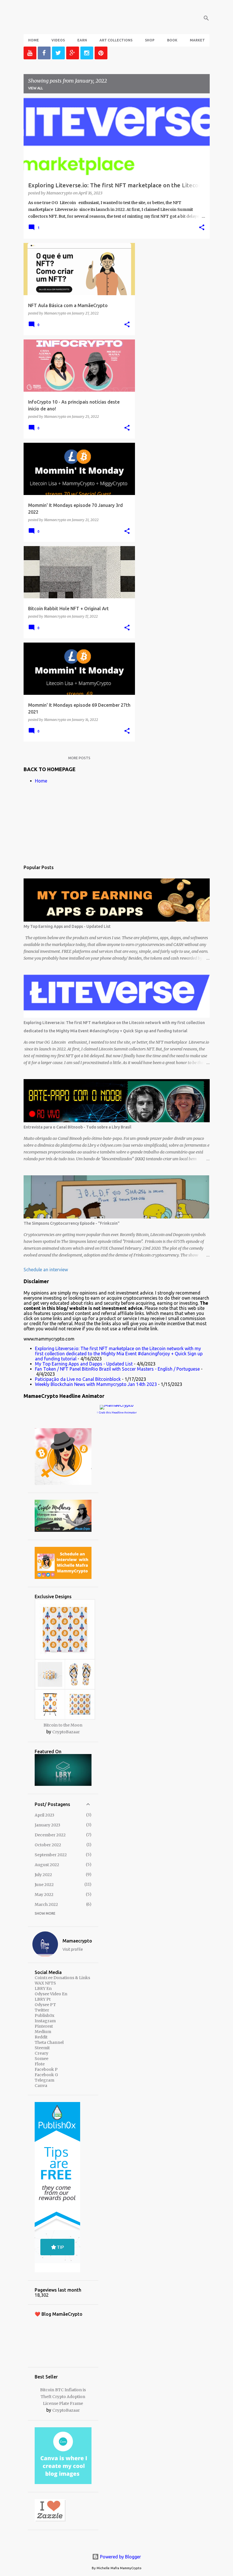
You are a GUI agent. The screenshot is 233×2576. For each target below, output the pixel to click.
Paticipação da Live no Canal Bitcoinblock (78, 1379)
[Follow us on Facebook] (44, 53)
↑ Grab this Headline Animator (117, 1412)
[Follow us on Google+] (73, 53)
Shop (150, 40)
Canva (41, 2086)
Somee (41, 2059)
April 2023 (44, 1815)
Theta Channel (49, 2042)
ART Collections (116, 40)
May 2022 (44, 1895)
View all (36, 88)
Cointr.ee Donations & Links (62, 1978)
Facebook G (46, 2075)
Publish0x (44, 2015)
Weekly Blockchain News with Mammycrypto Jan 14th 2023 (96, 1384)
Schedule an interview (46, 1270)
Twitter (42, 2010)
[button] (202, 228)
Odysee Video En (51, 1994)
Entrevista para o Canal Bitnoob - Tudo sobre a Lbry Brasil (77, 1127)
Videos (58, 40)
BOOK (172, 40)
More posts (79, 758)
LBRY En (43, 1988)
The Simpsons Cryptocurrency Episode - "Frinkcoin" (72, 1223)
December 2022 (50, 1835)
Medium (43, 2032)
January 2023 (47, 1825)
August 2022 (47, 1865)
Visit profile (73, 1949)
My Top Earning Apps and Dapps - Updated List (67, 926)
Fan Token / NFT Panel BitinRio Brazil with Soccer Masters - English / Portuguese (117, 1369)
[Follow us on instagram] (87, 53)
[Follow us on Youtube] (30, 53)
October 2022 (48, 1845)
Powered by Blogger (120, 2557)
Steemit (42, 2048)
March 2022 (46, 1904)
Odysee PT (45, 2005)
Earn (82, 40)
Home (34, 40)
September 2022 (51, 1855)
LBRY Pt (43, 1999)
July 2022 (43, 1875)
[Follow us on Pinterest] (101, 53)
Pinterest (44, 2026)
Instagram (45, 2021)
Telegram (44, 2080)
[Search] (206, 18)
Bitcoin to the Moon (63, 1725)
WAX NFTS (45, 1983)
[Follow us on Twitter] (58, 53)
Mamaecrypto (77, 1941)
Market (197, 40)
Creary (41, 2053)
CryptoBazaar (66, 1732)
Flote (40, 2064)
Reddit (41, 2037)
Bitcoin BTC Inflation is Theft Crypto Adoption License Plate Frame (63, 2397)
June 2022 (44, 1885)
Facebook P (46, 2069)
